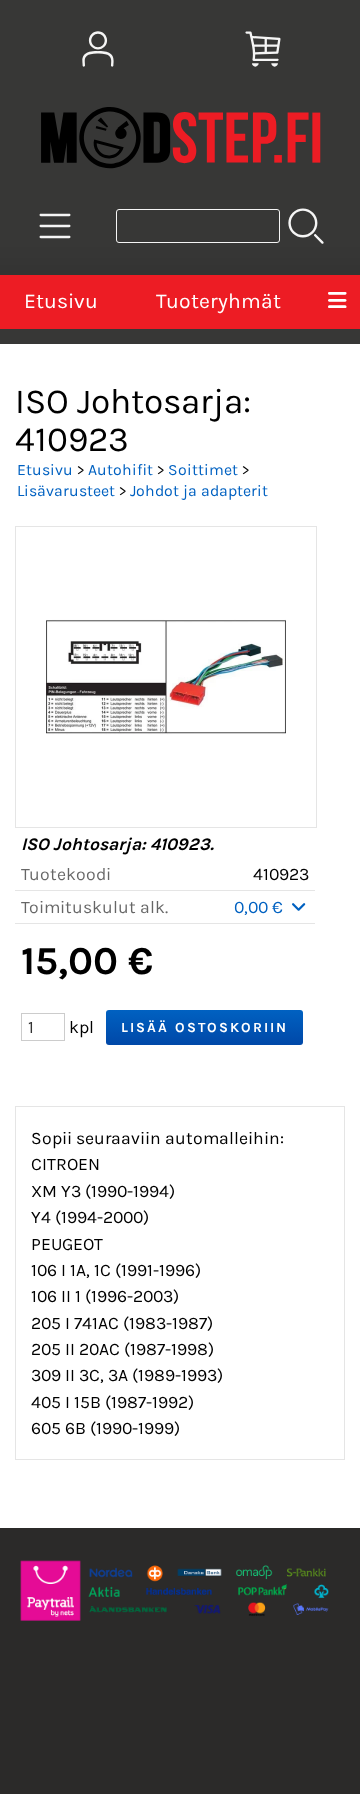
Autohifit (120, 469)
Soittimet (203, 469)
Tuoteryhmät (218, 301)
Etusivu (61, 301)
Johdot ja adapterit (199, 490)
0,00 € (260, 907)
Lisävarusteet (66, 490)
